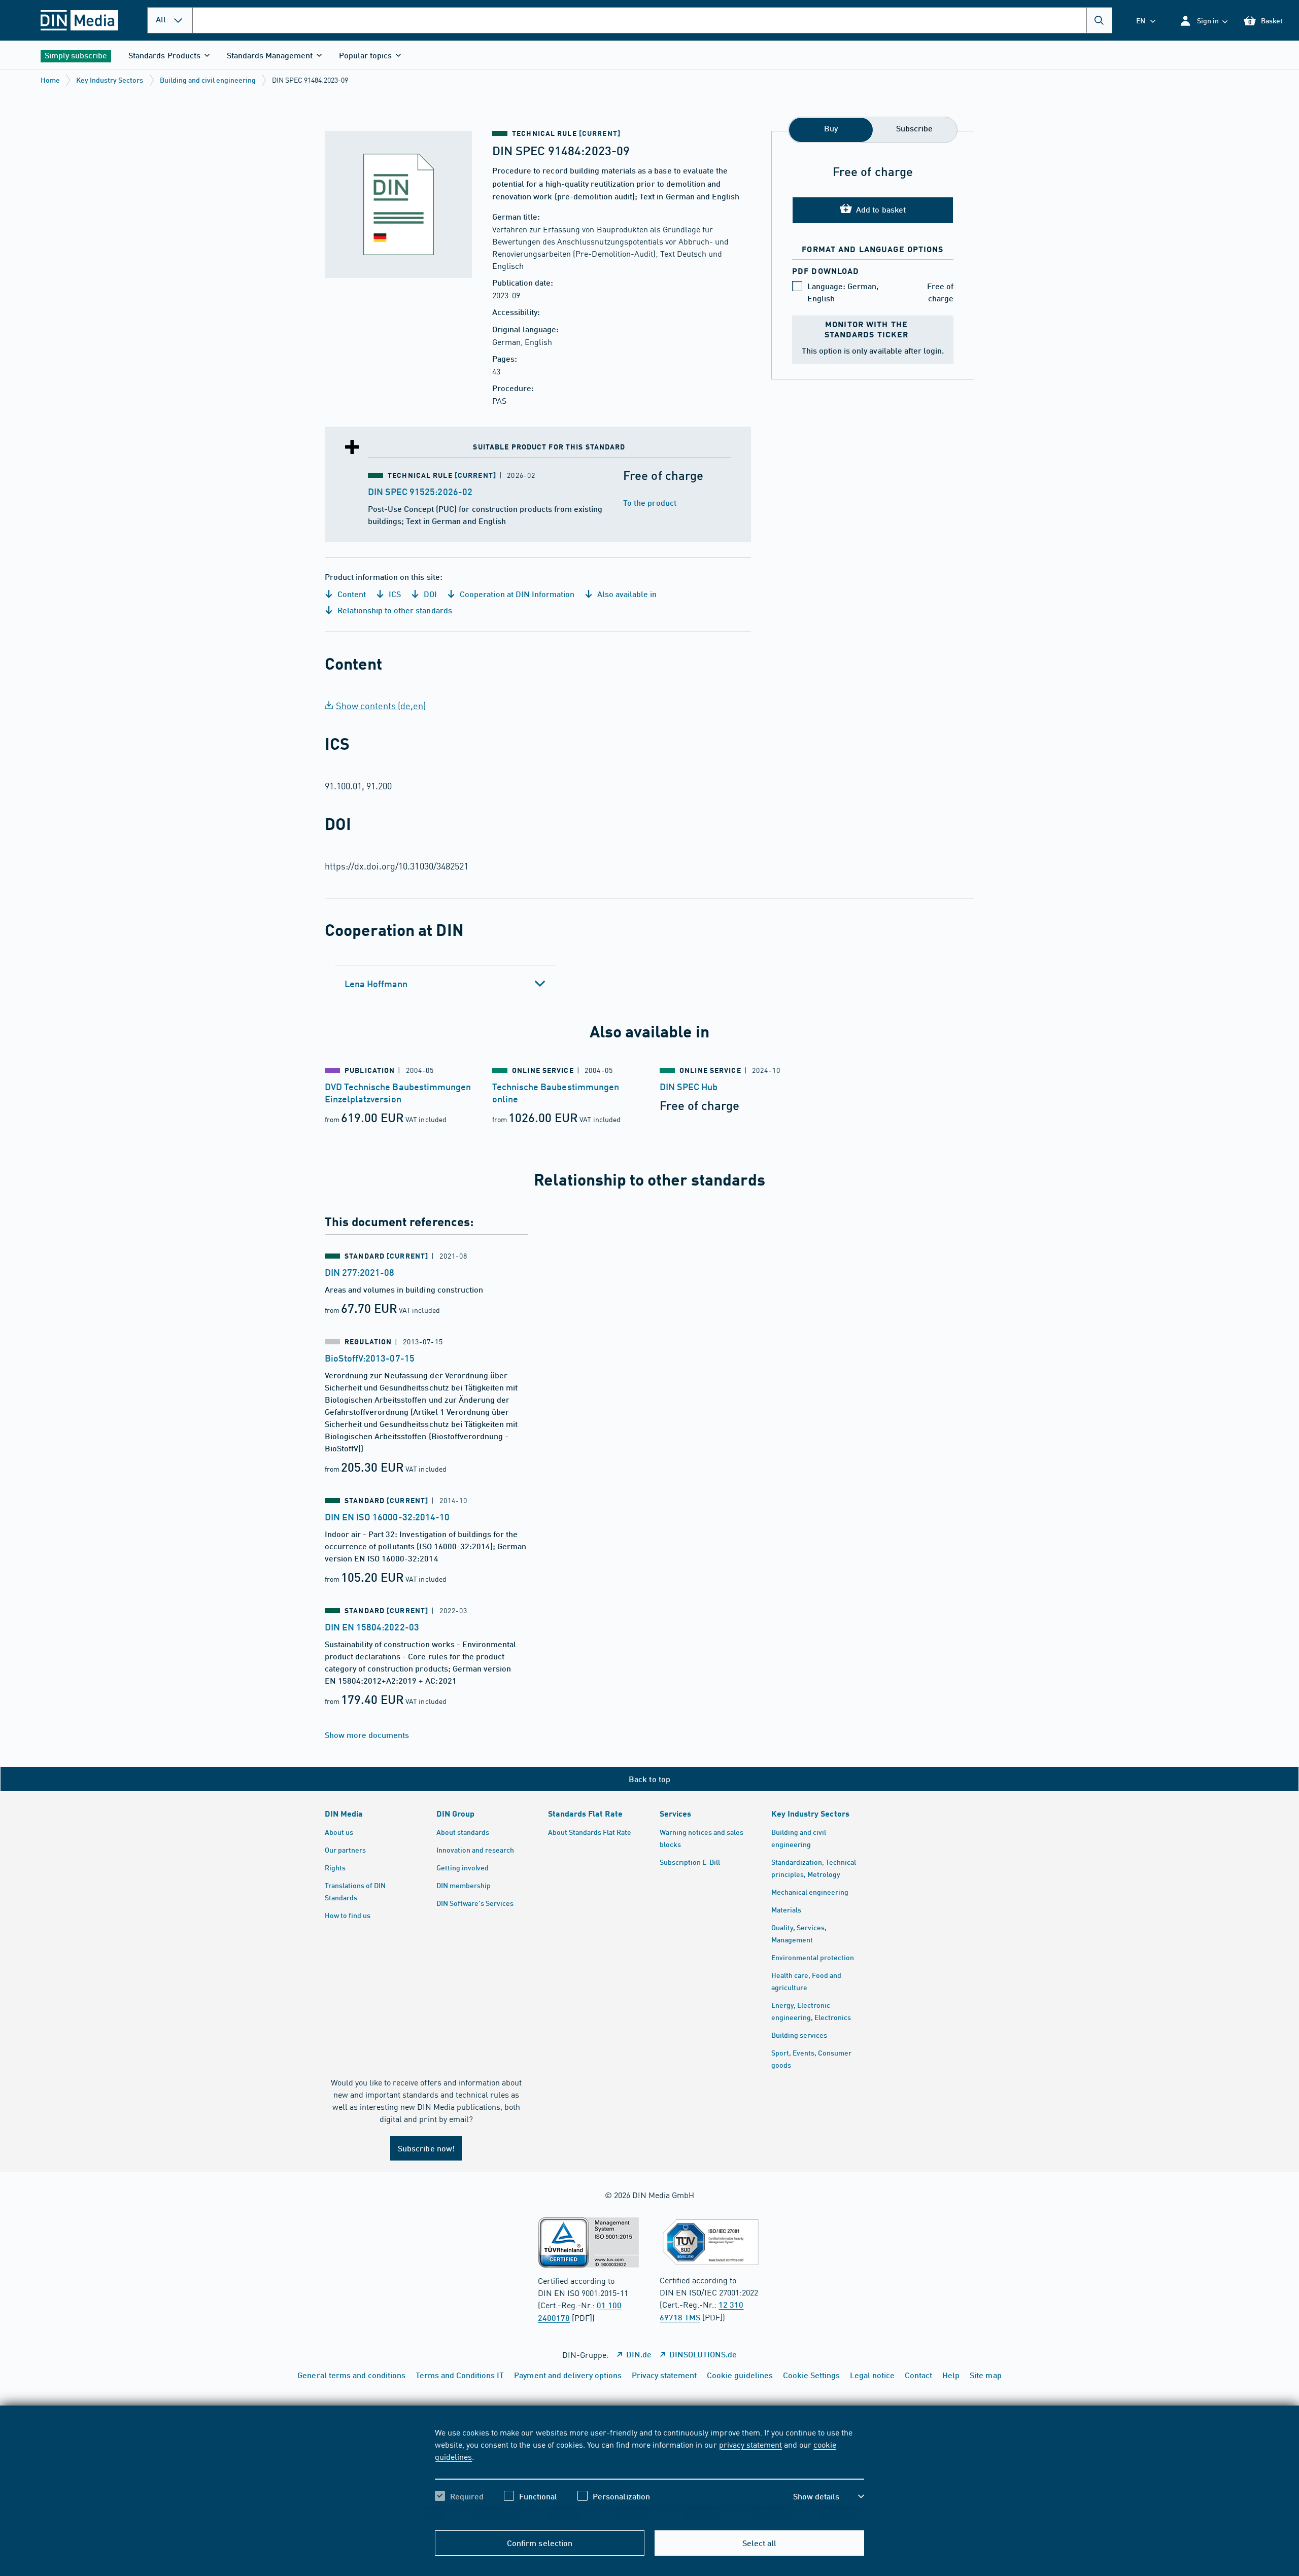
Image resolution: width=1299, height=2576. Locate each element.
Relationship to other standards (394, 610)
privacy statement (750, 2444)
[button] (1203, 21)
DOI (429, 594)
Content (351, 594)
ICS (394, 594)
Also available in (626, 594)
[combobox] (652, 20)
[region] (649, 2473)
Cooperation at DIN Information (516, 594)
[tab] (445, 984)
